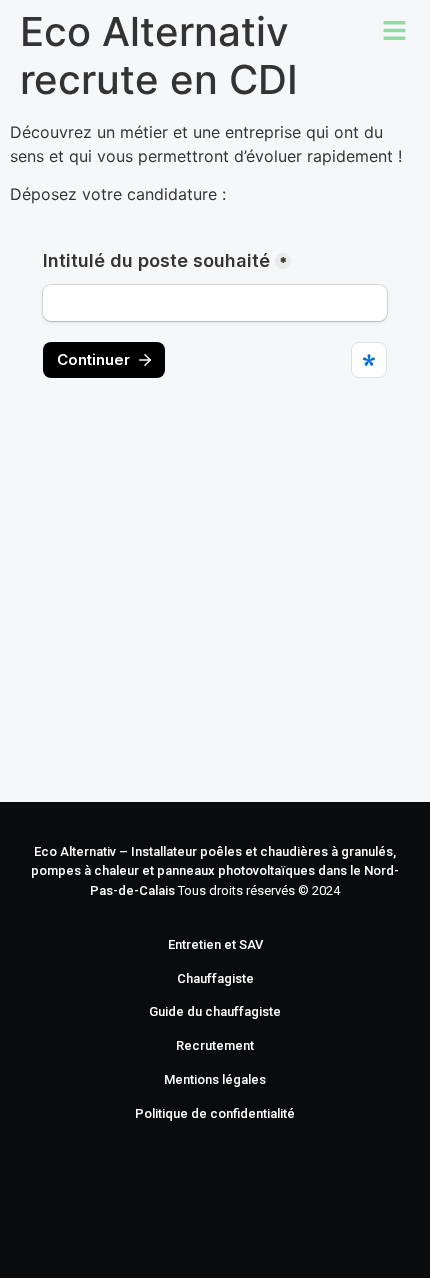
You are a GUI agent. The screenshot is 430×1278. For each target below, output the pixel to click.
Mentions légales (215, 1079)
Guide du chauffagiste (215, 1011)
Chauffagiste (215, 978)
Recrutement (215, 1045)
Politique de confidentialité (215, 1113)
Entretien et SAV (215, 944)
